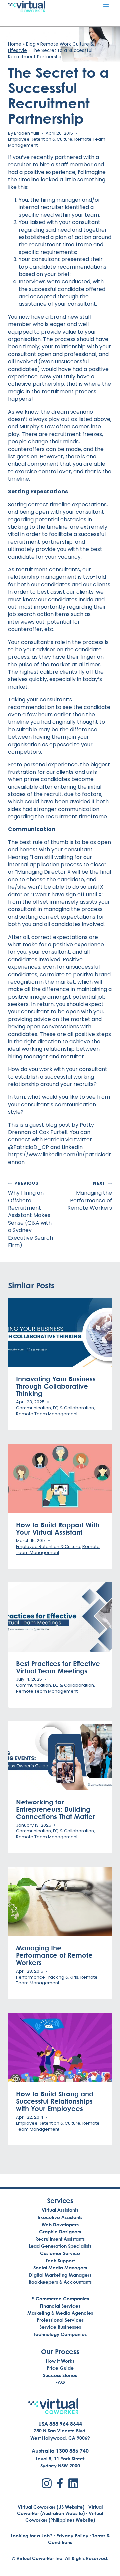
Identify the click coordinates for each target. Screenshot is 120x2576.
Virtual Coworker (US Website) (51, 2507)
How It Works (60, 2361)
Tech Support (60, 2260)
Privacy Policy (72, 2536)
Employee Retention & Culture (40, 139)
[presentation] (60, 1332)
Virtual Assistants (60, 2210)
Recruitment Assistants (60, 2239)
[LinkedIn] (73, 2483)
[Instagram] (47, 2483)
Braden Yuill (26, 133)
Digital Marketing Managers (60, 2275)
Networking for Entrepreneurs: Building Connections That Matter (55, 1809)
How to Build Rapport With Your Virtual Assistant (58, 1528)
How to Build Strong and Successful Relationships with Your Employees (55, 2101)
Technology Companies (60, 2334)
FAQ (60, 2382)
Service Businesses (60, 2327)
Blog (31, 44)
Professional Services (60, 2320)
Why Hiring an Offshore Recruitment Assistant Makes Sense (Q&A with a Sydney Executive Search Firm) (30, 1215)
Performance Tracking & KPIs (47, 1977)
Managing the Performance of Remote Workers (90, 1196)
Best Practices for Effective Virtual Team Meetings (58, 1667)
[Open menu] (106, 6)
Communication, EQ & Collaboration (55, 1408)
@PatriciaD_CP (28, 1147)
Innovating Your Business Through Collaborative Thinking (56, 1386)
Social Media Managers (60, 2267)
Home (15, 44)
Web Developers (60, 2224)
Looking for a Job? (31, 2536)
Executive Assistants (60, 2217)
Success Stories (60, 2375)
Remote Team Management (47, 1414)
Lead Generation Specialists (60, 2246)
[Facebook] (60, 2483)
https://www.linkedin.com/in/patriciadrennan (59, 1158)
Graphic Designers (60, 2231)
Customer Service (60, 2253)
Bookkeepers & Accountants (60, 2282)
